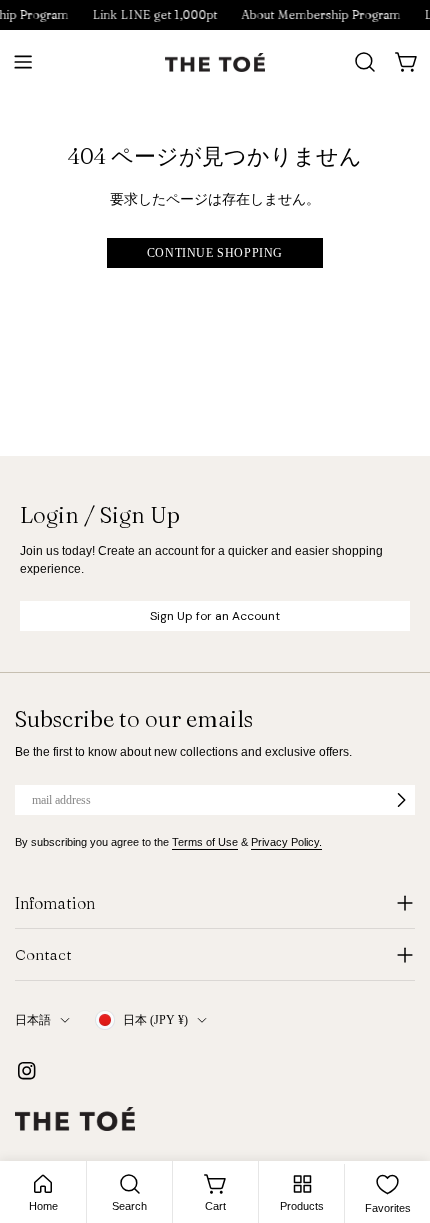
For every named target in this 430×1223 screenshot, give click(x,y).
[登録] (401, 800)
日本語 (33, 1020)
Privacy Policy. (286, 842)
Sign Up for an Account (215, 616)
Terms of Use (205, 842)
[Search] (365, 62)
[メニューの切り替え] (23, 62)
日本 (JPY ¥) (155, 1020)
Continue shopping (215, 253)
